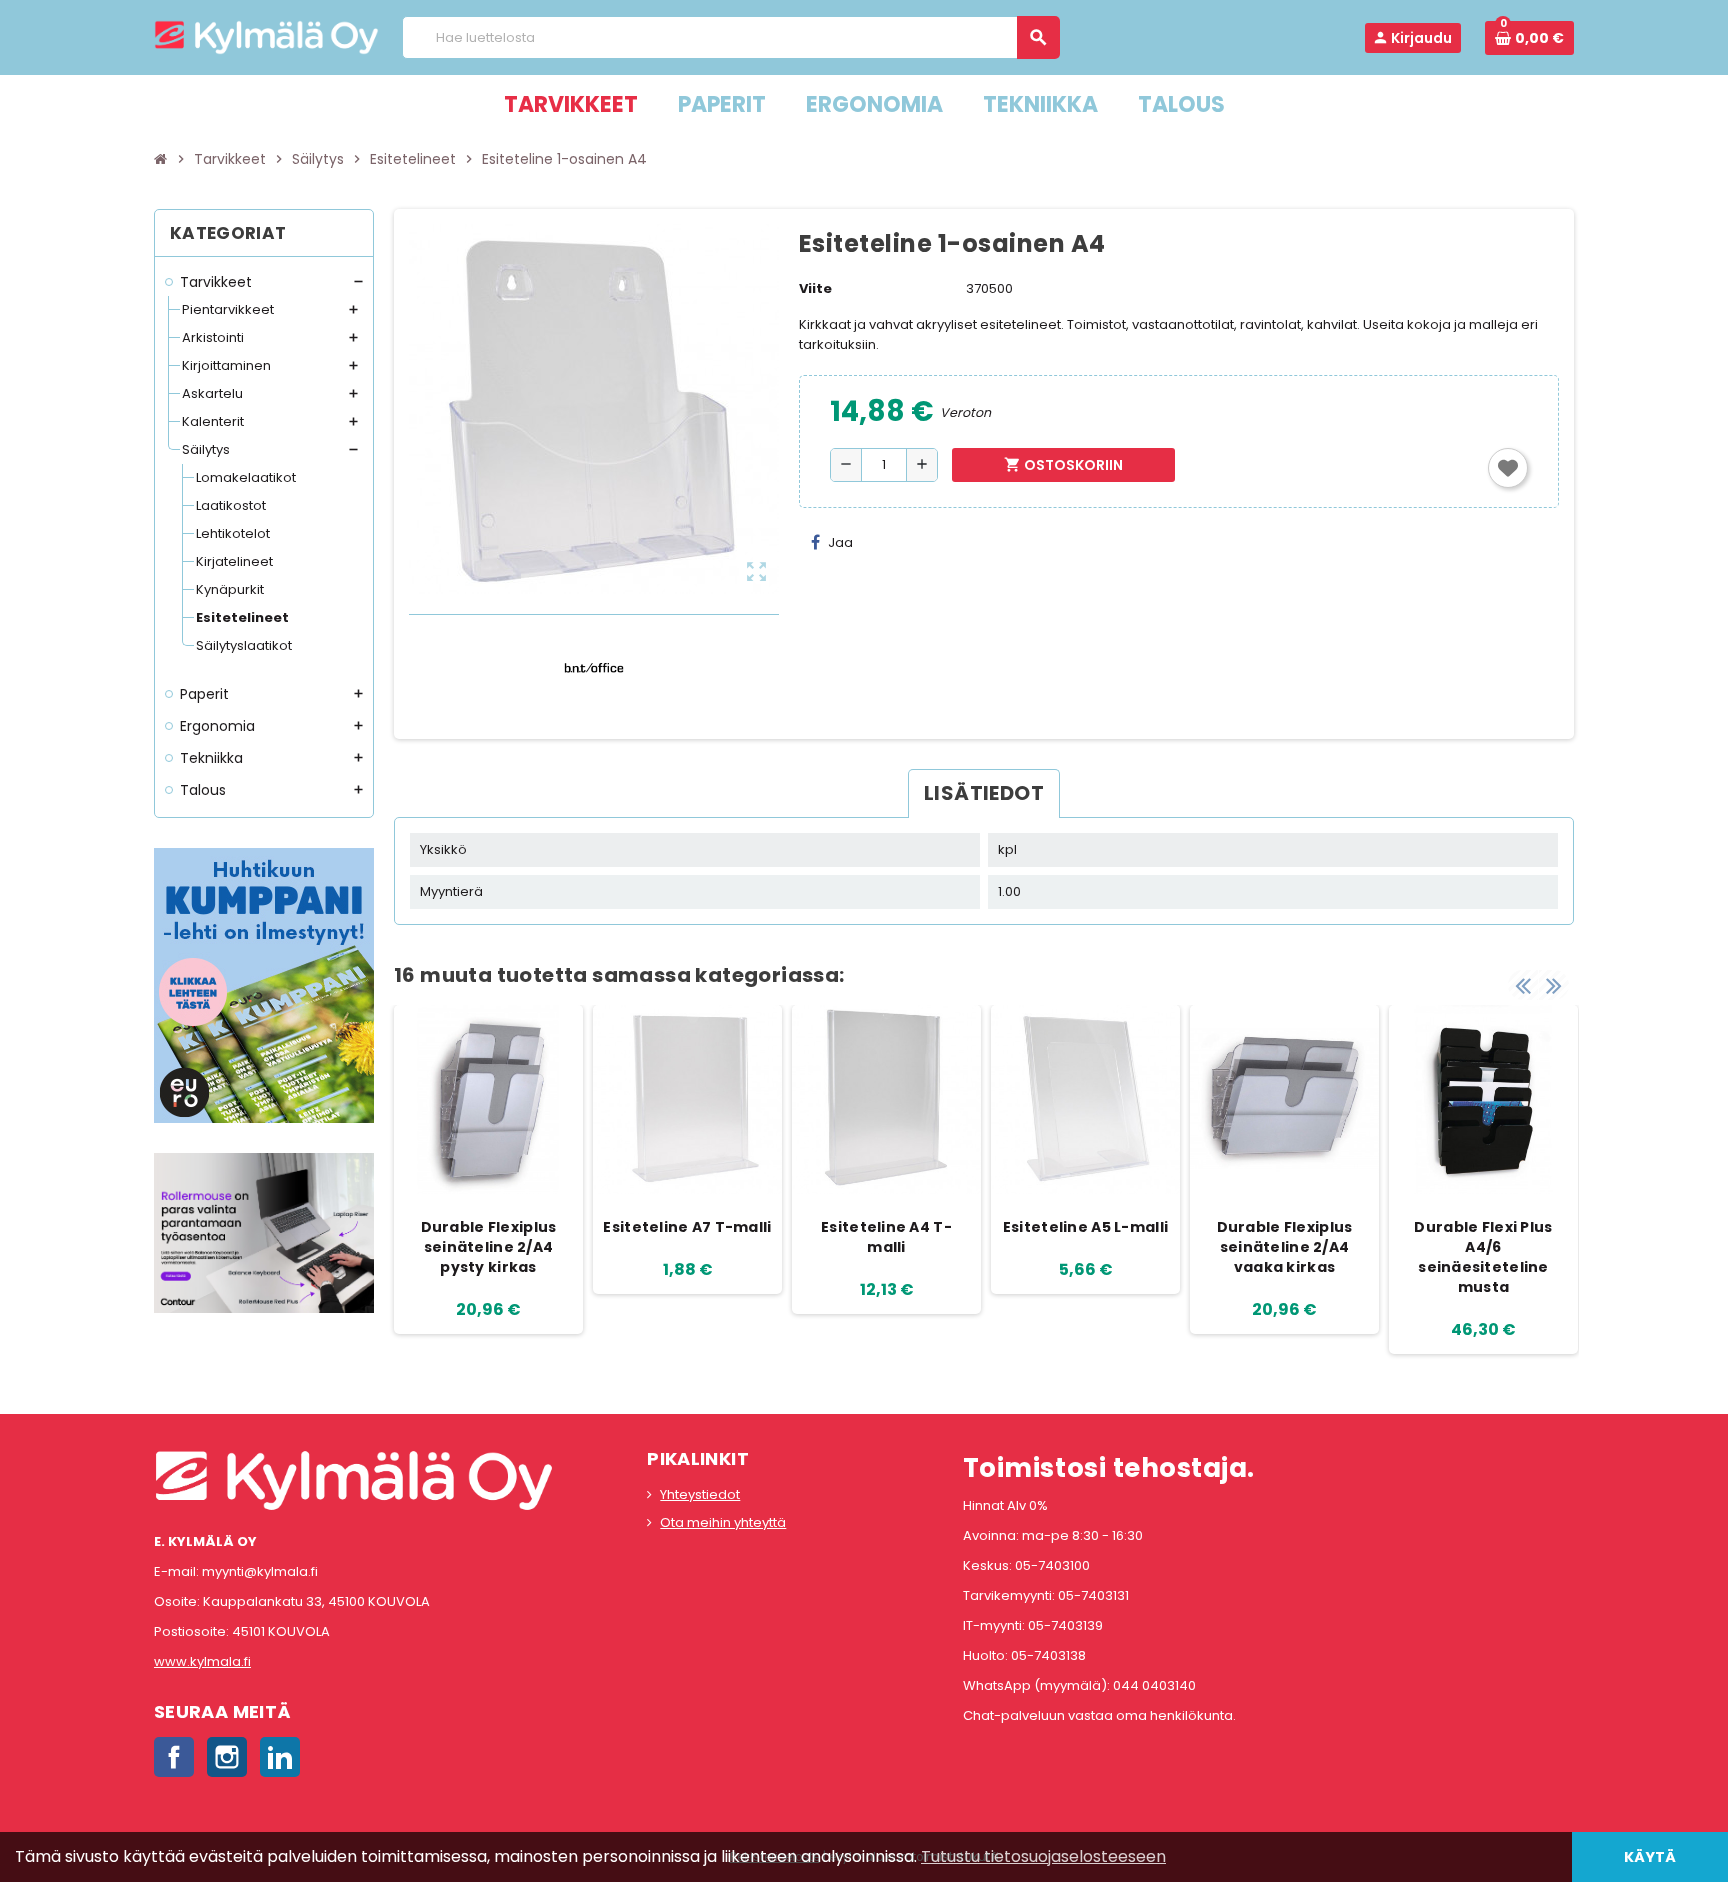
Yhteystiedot (700, 1494)
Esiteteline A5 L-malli (1085, 1227)
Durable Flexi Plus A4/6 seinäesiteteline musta (1483, 1257)
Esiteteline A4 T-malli (886, 1237)
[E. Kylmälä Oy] (266, 36)
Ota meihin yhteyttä (723, 1522)
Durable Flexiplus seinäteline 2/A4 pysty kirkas (489, 1247)
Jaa (840, 542)
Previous (1523, 985)
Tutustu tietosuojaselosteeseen (1043, 1856)
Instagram (227, 1757)
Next (1554, 985)
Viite (815, 288)
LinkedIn (280, 1757)
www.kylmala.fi (202, 1661)
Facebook (174, 1757)
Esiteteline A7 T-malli (687, 1227)
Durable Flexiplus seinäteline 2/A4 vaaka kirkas (1285, 1247)
